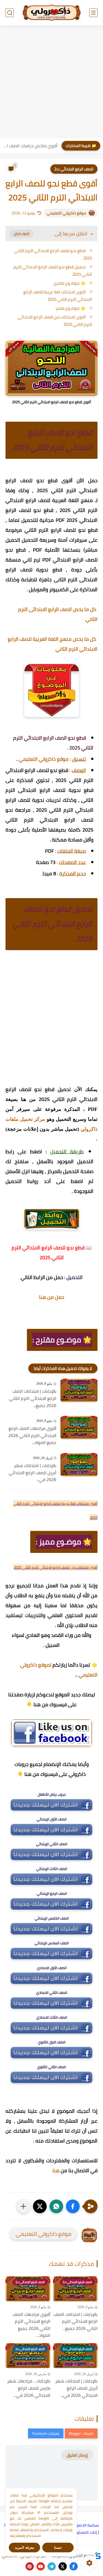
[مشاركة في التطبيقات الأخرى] (23, 2206)
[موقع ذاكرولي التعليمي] (52, 13)
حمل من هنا (52, 1297)
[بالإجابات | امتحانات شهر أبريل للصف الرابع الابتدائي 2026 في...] (79, 1465)
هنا (56, 2170)
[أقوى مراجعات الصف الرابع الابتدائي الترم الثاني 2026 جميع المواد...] (79, 1428)
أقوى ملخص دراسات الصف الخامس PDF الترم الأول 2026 (30, 146)
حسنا (58, 2548)
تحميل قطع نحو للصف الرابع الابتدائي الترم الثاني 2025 (53, 271)
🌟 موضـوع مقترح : (69, 283)
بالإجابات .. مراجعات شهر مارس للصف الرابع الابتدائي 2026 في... (29, 2388)
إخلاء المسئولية (85, 2532)
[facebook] (74, 2566)
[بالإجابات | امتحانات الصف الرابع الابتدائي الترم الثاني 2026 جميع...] (79, 1390)
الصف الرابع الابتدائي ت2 (74, 169)
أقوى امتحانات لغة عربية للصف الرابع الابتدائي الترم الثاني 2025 (58, 296)
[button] (73, 2206)
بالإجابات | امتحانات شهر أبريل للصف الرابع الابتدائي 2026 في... (33, 1473)
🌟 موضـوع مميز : (70, 308)
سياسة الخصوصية (84, 2525)
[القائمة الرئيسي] (93, 13)
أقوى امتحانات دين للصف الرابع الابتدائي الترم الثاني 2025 (55, 321)
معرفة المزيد (25, 2548)
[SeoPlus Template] (98, 2555)
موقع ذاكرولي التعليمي (66, 213)
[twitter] (63, 2566)
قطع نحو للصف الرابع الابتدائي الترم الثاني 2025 (53, 254)
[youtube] (41, 2566)
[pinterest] (30, 2566)
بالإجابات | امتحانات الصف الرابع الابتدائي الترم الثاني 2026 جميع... (33, 1398)
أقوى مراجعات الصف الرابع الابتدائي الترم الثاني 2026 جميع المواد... (32, 1436)
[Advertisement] (51, 82)
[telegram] (52, 2566)
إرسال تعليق (77, 2455)
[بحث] (10, 13)
